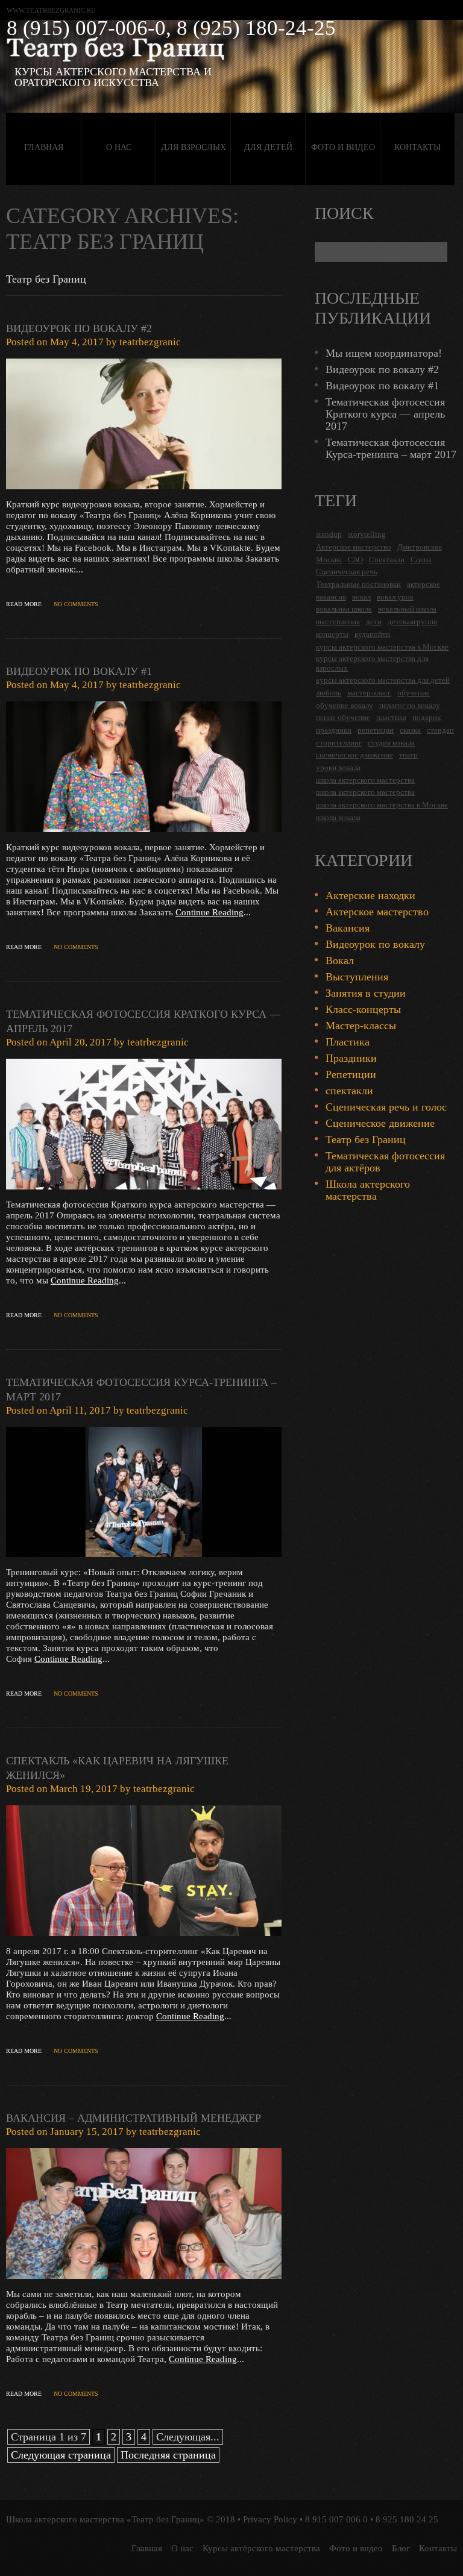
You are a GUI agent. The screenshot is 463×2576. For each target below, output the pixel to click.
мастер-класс (369, 693)
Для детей (268, 147)
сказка (410, 730)
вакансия (331, 597)
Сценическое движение (380, 1123)
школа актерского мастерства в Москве (382, 805)
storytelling (367, 534)
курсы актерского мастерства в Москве (382, 647)
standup (329, 534)
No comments (76, 604)
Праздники (351, 1058)
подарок (427, 717)
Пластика (348, 1042)
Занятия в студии (366, 993)
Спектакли (387, 559)
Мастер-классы (361, 1026)
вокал (361, 597)
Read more (24, 604)
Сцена (421, 559)
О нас (119, 147)
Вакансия (348, 928)
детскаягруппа (412, 622)
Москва (329, 559)
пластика (391, 717)
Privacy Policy (270, 2519)
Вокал (340, 961)
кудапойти (372, 634)
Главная (44, 147)
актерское (424, 584)
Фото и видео (343, 147)
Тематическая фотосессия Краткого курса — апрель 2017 (385, 414)
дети (374, 622)
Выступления (357, 977)
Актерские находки (370, 895)
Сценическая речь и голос (386, 1107)
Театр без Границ (366, 1139)
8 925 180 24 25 (407, 2519)
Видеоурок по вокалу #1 (79, 671)
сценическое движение (354, 755)
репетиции (376, 730)
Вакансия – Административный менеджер (134, 2118)
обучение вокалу (345, 705)
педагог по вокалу (410, 705)
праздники (334, 730)
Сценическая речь (347, 572)
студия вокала (391, 743)
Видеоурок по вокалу (375, 944)
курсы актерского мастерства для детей (383, 680)
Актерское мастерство (354, 547)
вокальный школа (407, 609)
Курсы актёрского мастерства (261, 2548)
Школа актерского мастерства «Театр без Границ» (105, 2519)
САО (355, 559)
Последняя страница (168, 2455)
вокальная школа (344, 609)
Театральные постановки (358, 584)
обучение (414, 693)
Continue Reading (209, 912)
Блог (401, 2548)
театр (408, 755)
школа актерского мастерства (365, 780)
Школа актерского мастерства (368, 1190)
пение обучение (343, 717)
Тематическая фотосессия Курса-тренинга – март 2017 (391, 448)
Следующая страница (61, 2455)
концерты (332, 634)
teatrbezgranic (150, 342)
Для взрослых (194, 147)
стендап (440, 730)
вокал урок (395, 597)
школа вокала (338, 817)
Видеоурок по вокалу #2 (79, 328)
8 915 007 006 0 (336, 2519)
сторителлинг (339, 743)
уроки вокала (338, 767)
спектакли (349, 1091)
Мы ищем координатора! (384, 353)
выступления (338, 622)
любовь (329, 693)
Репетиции (351, 1074)
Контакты (417, 147)
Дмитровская (420, 547)
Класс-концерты (363, 1009)
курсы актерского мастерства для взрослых (372, 663)
